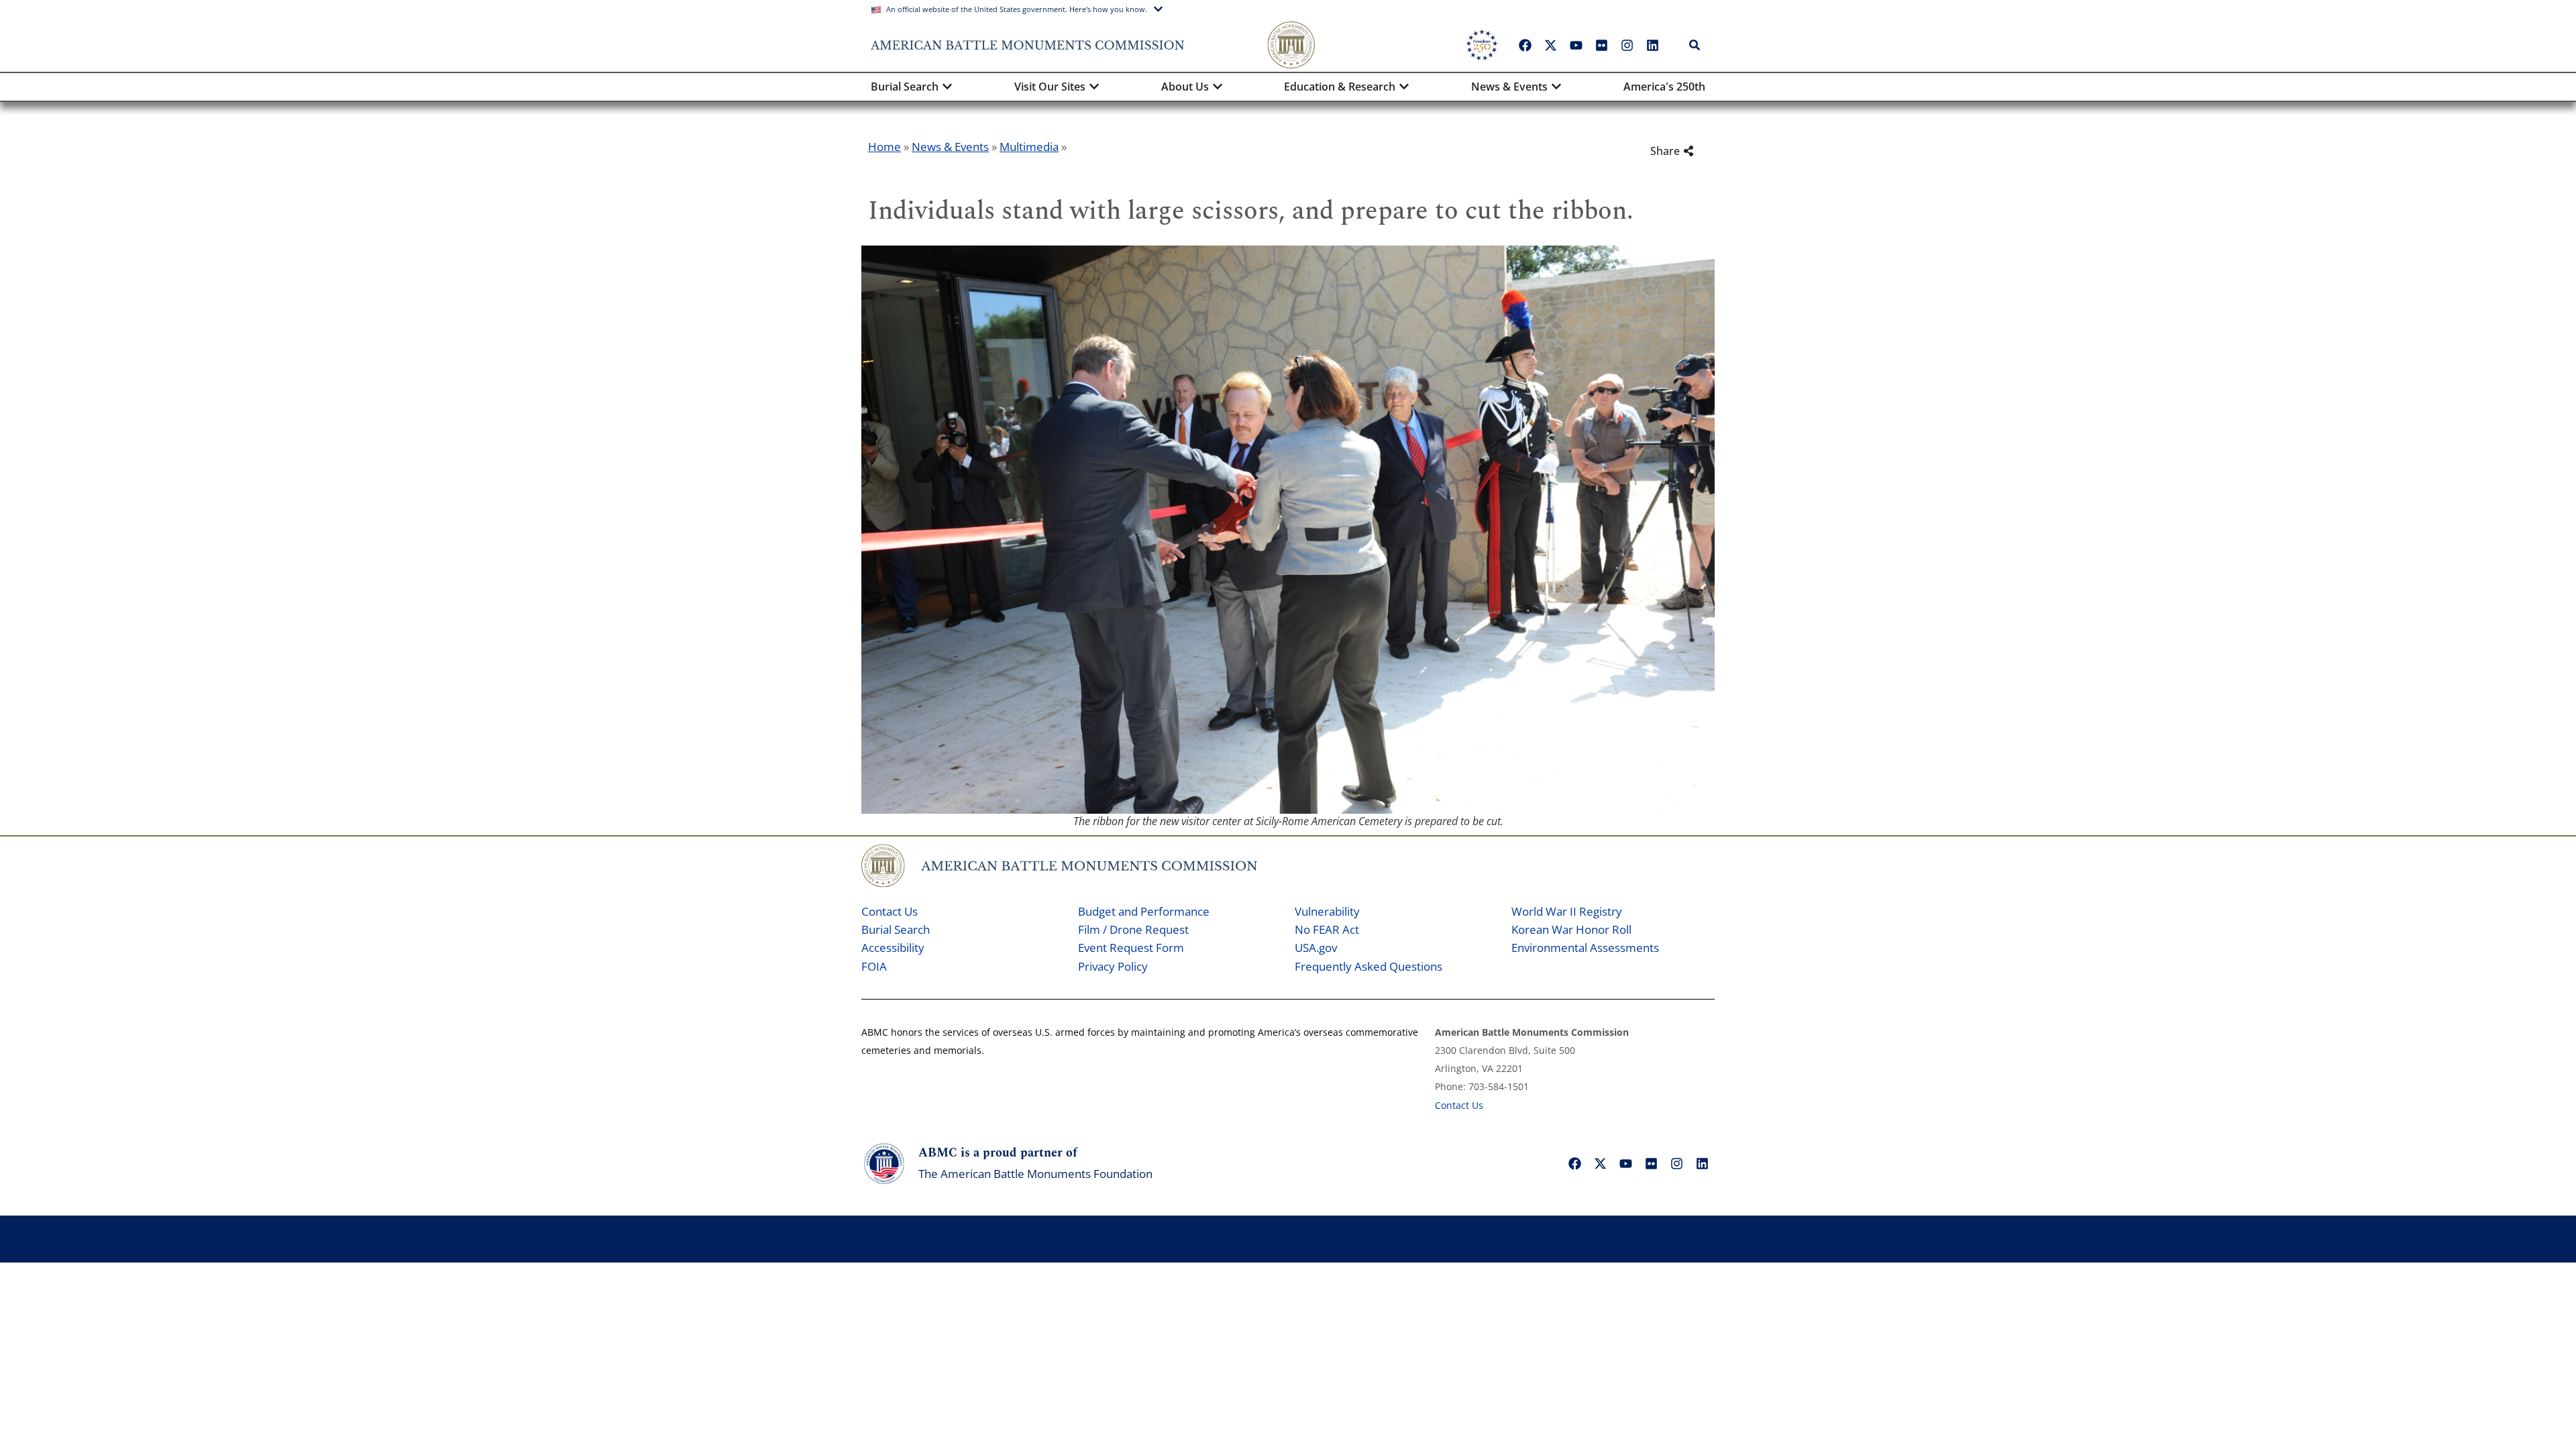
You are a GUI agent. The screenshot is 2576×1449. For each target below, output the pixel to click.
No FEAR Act (1327, 929)
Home (884, 147)
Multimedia (1029, 147)
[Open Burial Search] (947, 87)
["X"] (1550, 45)
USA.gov (1316, 948)
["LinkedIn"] (1652, 45)
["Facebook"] (1525, 45)
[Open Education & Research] (1404, 87)
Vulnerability (1327, 911)
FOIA (874, 966)
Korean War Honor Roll (1571, 929)
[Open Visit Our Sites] (1094, 87)
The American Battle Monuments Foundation (1035, 1174)
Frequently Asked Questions (1368, 966)
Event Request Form (1131, 948)
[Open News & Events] (1556, 87)
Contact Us (890, 911)
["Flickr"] (1601, 45)
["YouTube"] (1576, 45)
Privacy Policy (1113, 966)
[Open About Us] (1218, 87)
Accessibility (893, 948)
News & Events (950, 147)
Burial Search (896, 929)
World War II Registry (1567, 911)
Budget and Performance (1144, 911)
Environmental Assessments (1585, 948)
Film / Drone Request (1133, 929)
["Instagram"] (1627, 45)
